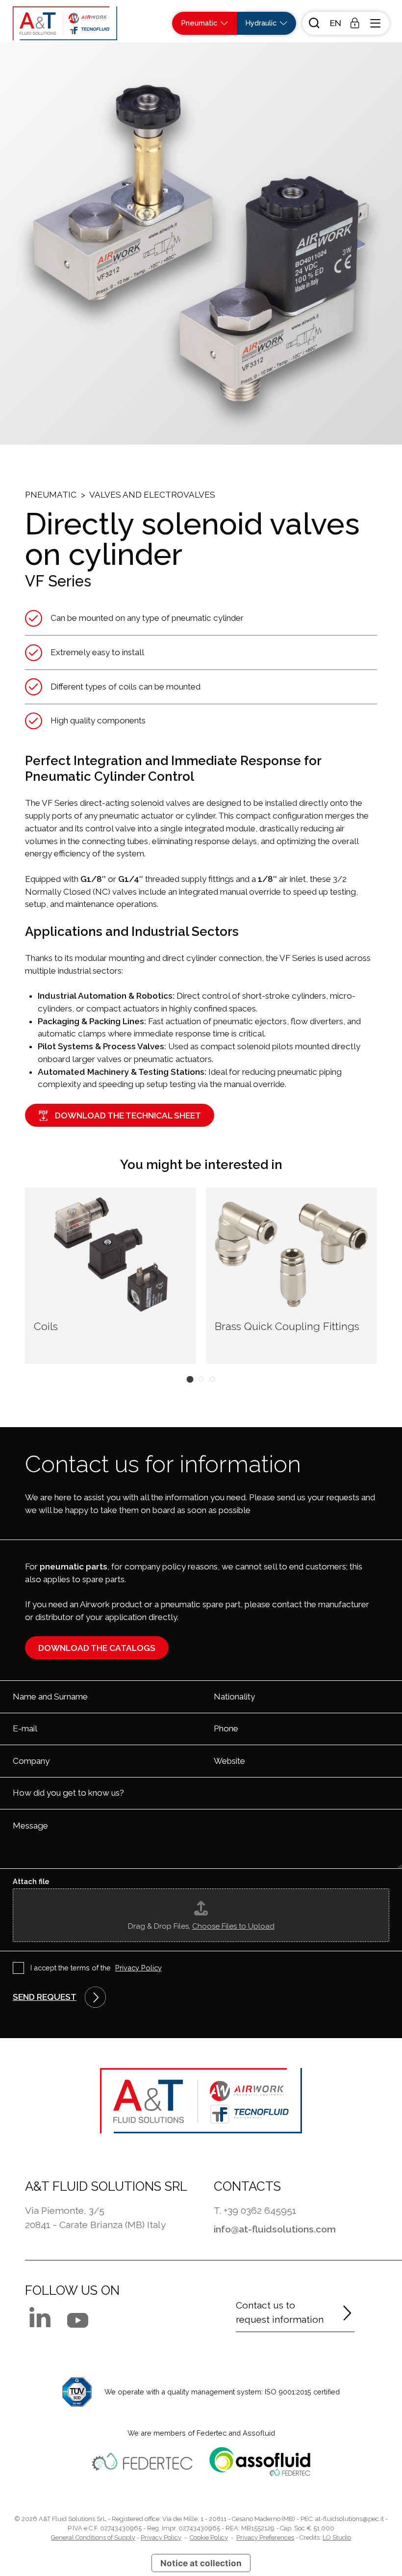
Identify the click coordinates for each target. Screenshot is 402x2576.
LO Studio (337, 2537)
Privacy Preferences (265, 2537)
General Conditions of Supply (93, 2537)
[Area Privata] (355, 23)
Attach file (31, 1881)
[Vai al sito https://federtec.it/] (142, 2462)
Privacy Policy (138, 1968)
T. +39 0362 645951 (255, 2211)
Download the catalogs (97, 1648)
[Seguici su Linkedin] (40, 2317)
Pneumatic (51, 495)
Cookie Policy (209, 2537)
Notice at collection (201, 2563)
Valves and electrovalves (152, 495)
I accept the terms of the (96, 1968)
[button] (334, 23)
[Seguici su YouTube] (78, 2320)
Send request (45, 1997)
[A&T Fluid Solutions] (65, 23)
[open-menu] (377, 23)
